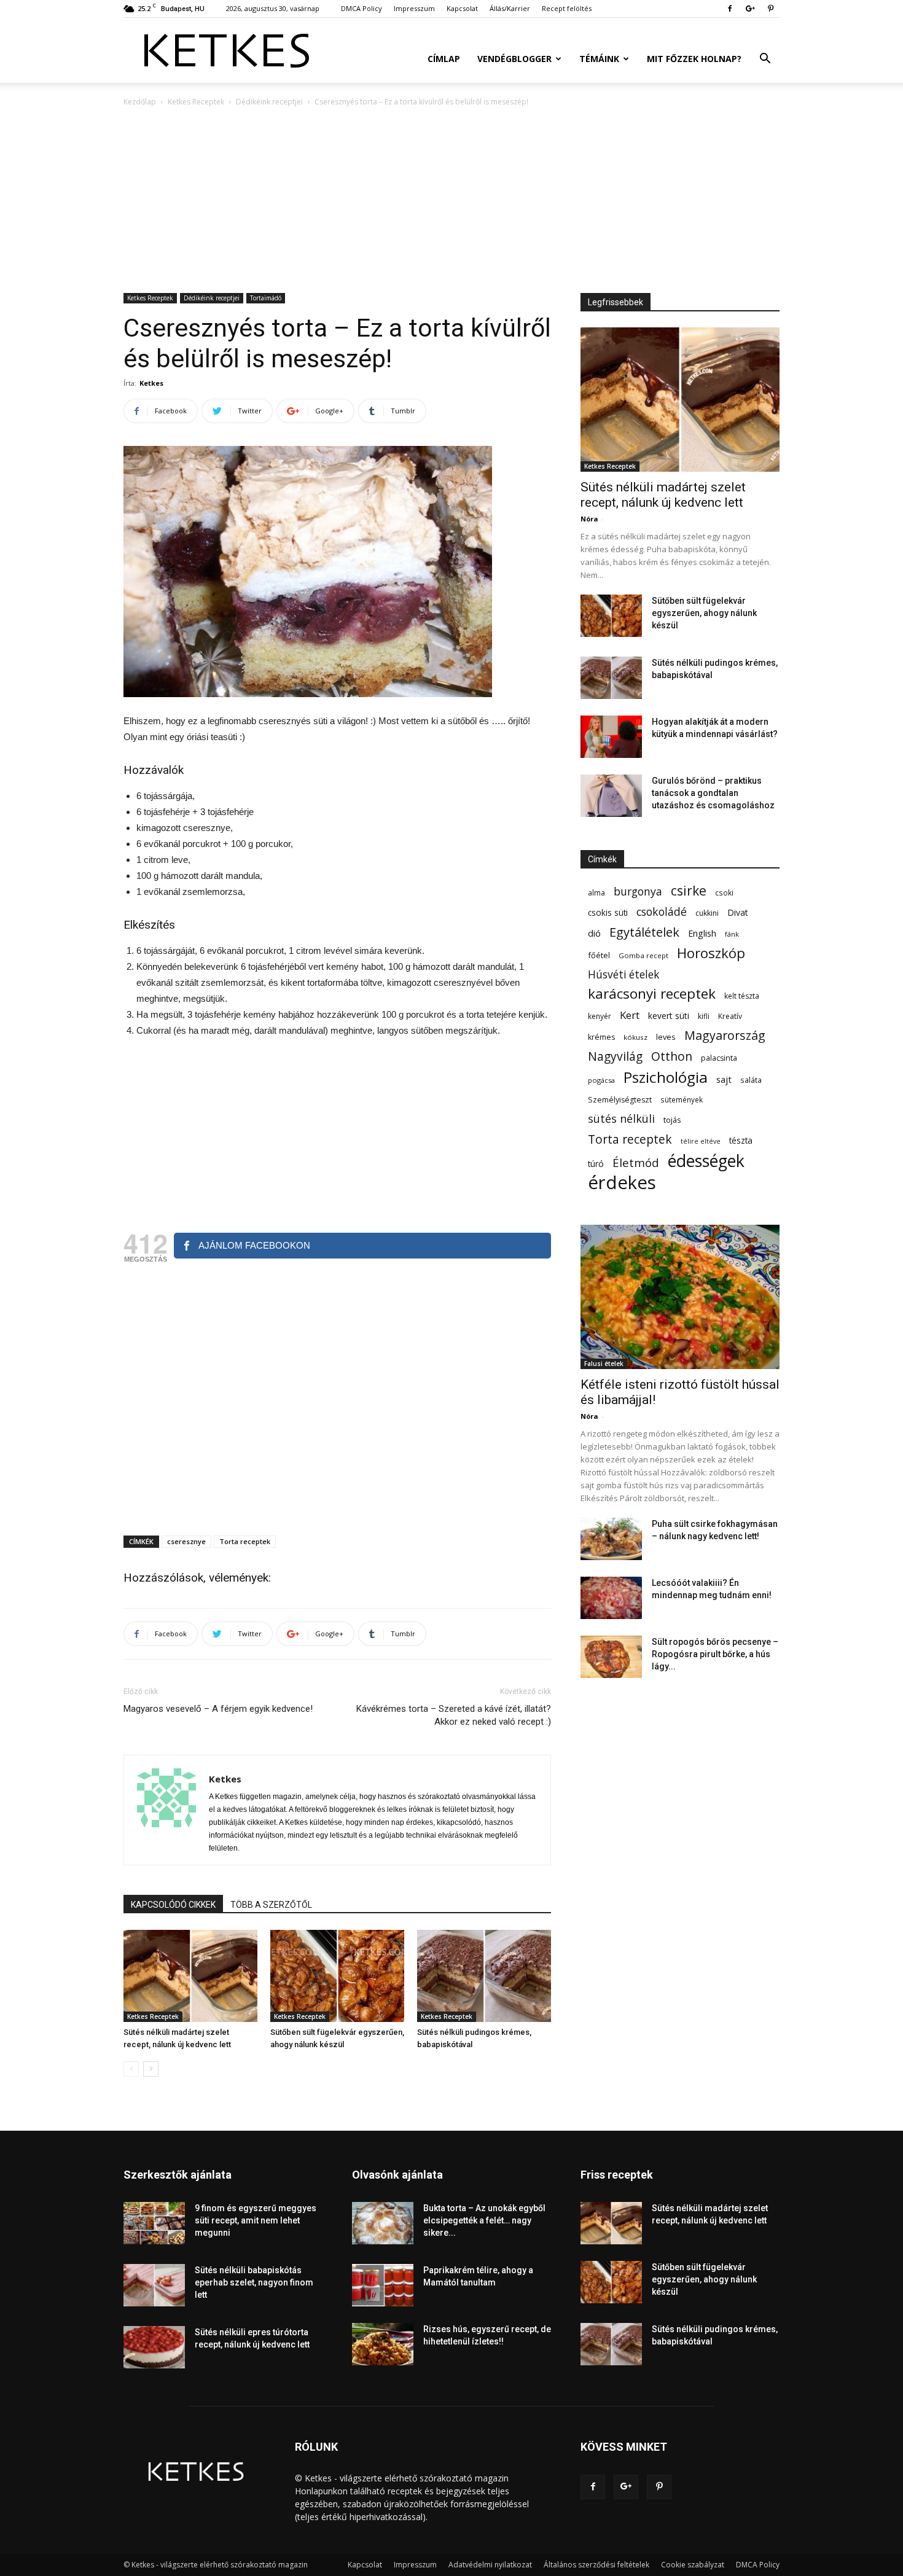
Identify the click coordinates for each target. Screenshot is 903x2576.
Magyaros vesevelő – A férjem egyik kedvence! (218, 1709)
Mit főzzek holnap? (694, 59)
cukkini (707, 913)
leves (666, 1037)
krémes (601, 1037)
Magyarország (725, 1035)
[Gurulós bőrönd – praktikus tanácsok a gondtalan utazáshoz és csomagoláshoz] (611, 796)
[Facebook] (730, 9)
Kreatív (730, 1016)
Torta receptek (245, 1541)
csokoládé (662, 912)
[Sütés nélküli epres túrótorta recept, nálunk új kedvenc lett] (154, 2347)
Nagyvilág (615, 1056)
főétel (599, 955)
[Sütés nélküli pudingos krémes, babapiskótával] (484, 1976)
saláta (751, 1080)
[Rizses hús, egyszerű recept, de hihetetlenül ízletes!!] (383, 2344)
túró (596, 1164)
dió (594, 933)
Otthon (672, 1056)
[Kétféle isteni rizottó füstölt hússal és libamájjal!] (680, 1297)
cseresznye (186, 1541)
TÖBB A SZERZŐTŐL (271, 1905)
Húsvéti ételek (623, 974)
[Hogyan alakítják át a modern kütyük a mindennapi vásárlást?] (611, 737)
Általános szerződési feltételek (596, 2565)
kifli (704, 1016)
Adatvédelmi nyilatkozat (490, 2565)
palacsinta (719, 1058)
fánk (732, 934)
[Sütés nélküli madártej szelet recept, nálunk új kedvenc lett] (190, 1976)
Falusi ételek (604, 1364)
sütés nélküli (621, 1119)
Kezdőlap (140, 102)
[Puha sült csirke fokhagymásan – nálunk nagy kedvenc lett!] (611, 1539)
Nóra (589, 519)
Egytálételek (644, 932)
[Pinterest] (770, 9)
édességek (706, 1161)
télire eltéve (701, 1141)
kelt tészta (742, 996)
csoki (724, 892)
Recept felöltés (567, 8)
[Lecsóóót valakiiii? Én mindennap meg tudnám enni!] (611, 1598)
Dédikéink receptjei (269, 102)
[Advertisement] (451, 201)
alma (596, 893)
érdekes (622, 1183)
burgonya (638, 892)
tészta (741, 1140)
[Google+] (750, 9)
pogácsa (601, 1080)
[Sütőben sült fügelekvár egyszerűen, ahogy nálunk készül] (337, 1976)
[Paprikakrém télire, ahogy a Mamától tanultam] (383, 2285)
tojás (672, 1120)
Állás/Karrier (510, 8)
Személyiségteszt (620, 1100)
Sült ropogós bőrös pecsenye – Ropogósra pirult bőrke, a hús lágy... (715, 1654)
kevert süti (669, 1016)
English (702, 933)
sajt (724, 1079)
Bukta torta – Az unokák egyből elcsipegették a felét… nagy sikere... (484, 2220)
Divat (738, 912)
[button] (765, 60)
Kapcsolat (462, 8)
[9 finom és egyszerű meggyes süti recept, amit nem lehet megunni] (154, 2223)
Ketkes (151, 383)
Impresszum (414, 8)
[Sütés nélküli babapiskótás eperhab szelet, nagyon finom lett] (154, 2285)
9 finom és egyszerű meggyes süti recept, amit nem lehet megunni (256, 2220)
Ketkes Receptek (196, 102)
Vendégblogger (514, 59)
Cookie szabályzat (693, 2565)
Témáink (599, 59)
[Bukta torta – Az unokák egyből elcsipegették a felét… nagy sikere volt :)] (383, 2223)
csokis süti (608, 912)
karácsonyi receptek (652, 993)
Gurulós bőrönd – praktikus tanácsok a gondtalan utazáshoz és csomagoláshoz (713, 793)
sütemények (682, 1099)
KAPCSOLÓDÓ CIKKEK (173, 1905)
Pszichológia (666, 1077)
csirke (689, 891)
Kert (630, 1015)
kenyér (600, 1016)
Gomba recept (643, 955)
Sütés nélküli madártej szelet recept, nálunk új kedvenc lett (663, 495)
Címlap (444, 59)
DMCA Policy (362, 8)
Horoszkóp (711, 953)
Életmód (636, 1162)
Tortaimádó (266, 298)
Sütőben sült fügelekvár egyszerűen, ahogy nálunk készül (704, 613)
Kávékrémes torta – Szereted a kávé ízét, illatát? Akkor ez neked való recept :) (454, 1715)
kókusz (635, 1037)
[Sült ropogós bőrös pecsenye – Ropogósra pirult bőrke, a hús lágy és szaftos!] (611, 1657)
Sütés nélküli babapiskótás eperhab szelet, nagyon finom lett (254, 2282)
